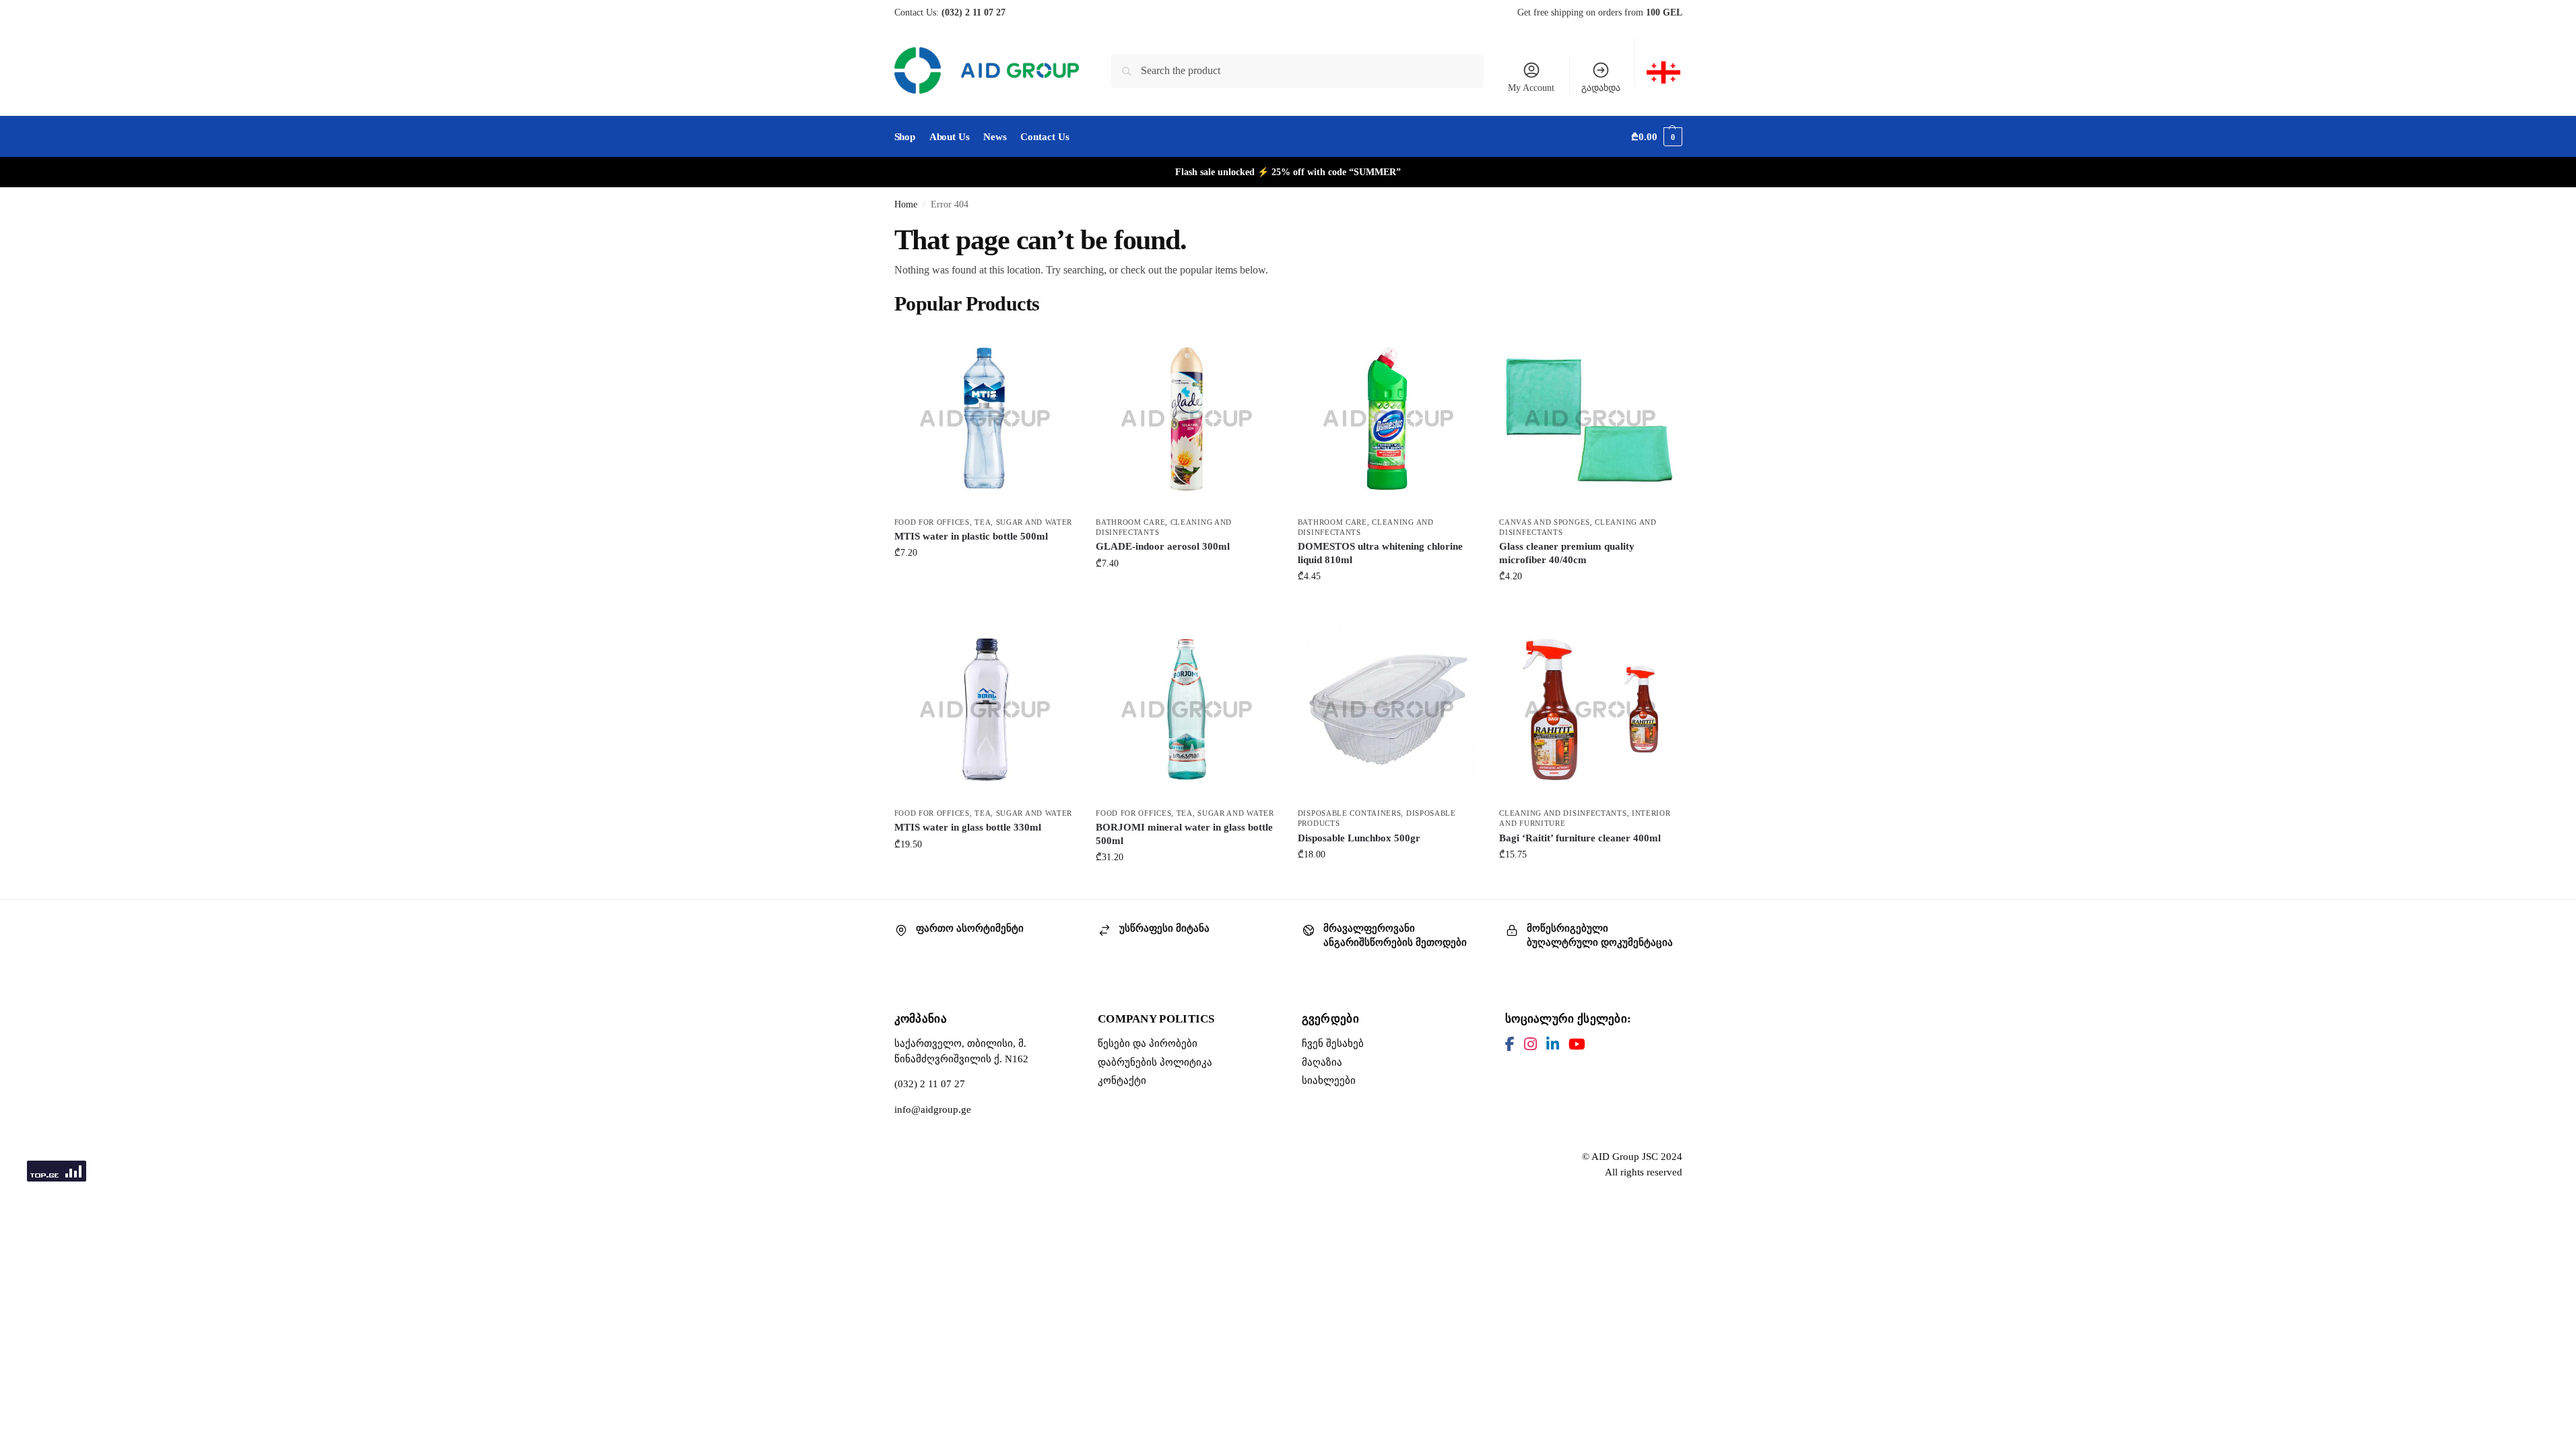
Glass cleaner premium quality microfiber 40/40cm (1567, 553)
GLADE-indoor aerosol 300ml (1163, 546)
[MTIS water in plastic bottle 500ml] (985, 418)
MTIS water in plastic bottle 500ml (971, 536)
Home (906, 204)
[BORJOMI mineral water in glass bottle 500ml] (1187, 709)
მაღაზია (1322, 1062)
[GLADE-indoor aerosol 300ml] (1187, 418)
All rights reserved (1644, 1172)
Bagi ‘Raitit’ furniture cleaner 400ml (1580, 838)
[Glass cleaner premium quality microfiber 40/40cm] (1590, 418)
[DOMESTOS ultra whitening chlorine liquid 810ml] (1389, 418)
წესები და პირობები (1148, 1043)
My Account (1531, 88)
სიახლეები (1329, 1080)
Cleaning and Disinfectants (1563, 813)
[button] (1656, 137)
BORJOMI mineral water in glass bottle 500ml (1184, 834)
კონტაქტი (1122, 1080)
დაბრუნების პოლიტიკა (1155, 1062)
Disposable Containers (1350, 813)
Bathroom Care (1130, 522)
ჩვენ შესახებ (1333, 1043)
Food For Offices (932, 522)
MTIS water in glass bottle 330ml (968, 827)
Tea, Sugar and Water (1023, 522)
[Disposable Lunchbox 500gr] (1389, 709)
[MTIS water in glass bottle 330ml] (985, 709)
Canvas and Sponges (1545, 522)
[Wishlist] (1055, 348)
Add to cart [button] (985, 581)
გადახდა (1601, 88)
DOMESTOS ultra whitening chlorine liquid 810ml (1380, 553)
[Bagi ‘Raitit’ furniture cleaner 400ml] (1590, 709)
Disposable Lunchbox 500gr (1359, 838)
